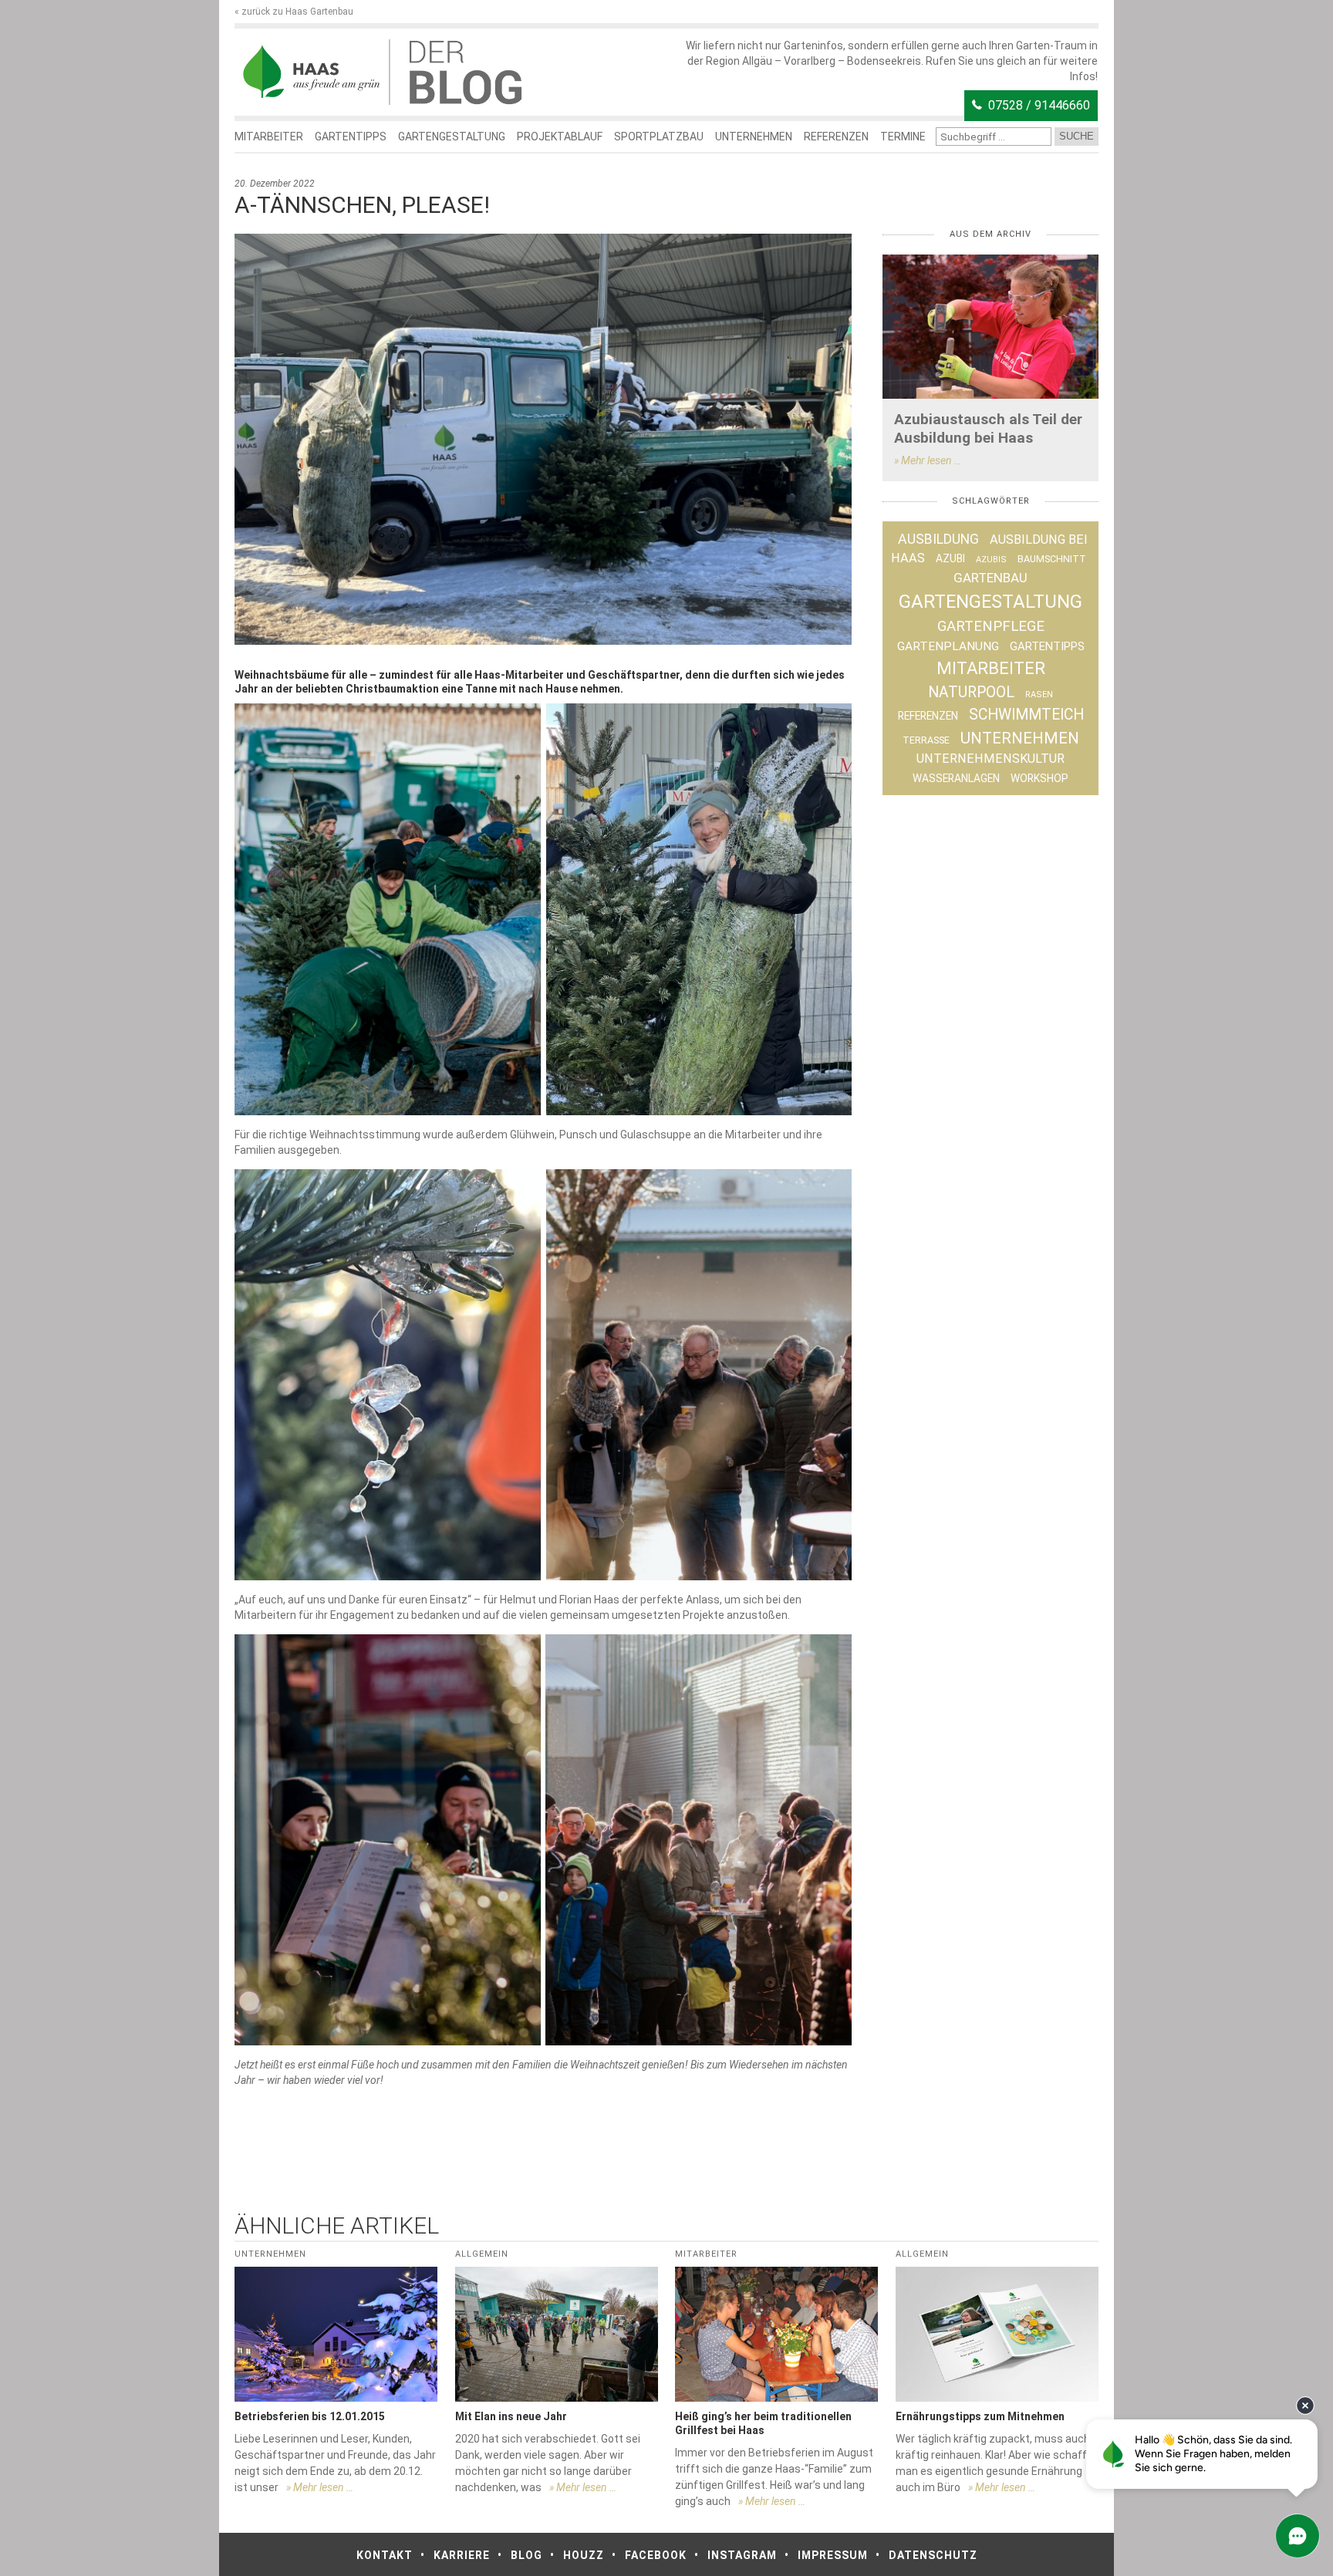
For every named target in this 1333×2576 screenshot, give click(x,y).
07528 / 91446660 (1039, 105)
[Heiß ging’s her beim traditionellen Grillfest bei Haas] (776, 2334)
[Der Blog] (312, 72)
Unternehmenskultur (990, 759)
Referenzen (836, 137)
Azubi (950, 558)
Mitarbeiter (269, 137)
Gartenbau (990, 578)
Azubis (991, 560)
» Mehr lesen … (928, 460)
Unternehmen (754, 137)
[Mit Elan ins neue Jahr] (557, 2334)
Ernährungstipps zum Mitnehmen (980, 2416)
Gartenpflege (991, 626)
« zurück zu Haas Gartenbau (294, 12)
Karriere (462, 2555)
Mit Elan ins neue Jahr (511, 2416)
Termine (903, 137)
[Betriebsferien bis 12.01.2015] (336, 2334)
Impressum (833, 2555)
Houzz (584, 2555)
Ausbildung (938, 539)
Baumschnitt (1052, 559)
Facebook (656, 2555)
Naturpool (971, 692)
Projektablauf (560, 137)
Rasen (1039, 695)
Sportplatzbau (659, 137)
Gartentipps (351, 137)
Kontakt (385, 2555)
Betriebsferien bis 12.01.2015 (310, 2416)
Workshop (1039, 778)
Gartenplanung (948, 646)
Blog (526, 2555)
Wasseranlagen (956, 778)
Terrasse (926, 740)
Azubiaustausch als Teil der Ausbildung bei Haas (988, 428)
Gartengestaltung (452, 137)
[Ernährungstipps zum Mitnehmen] (997, 2334)
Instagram (742, 2555)
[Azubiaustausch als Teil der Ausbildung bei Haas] (990, 327)
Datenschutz (933, 2555)
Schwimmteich (1026, 715)
